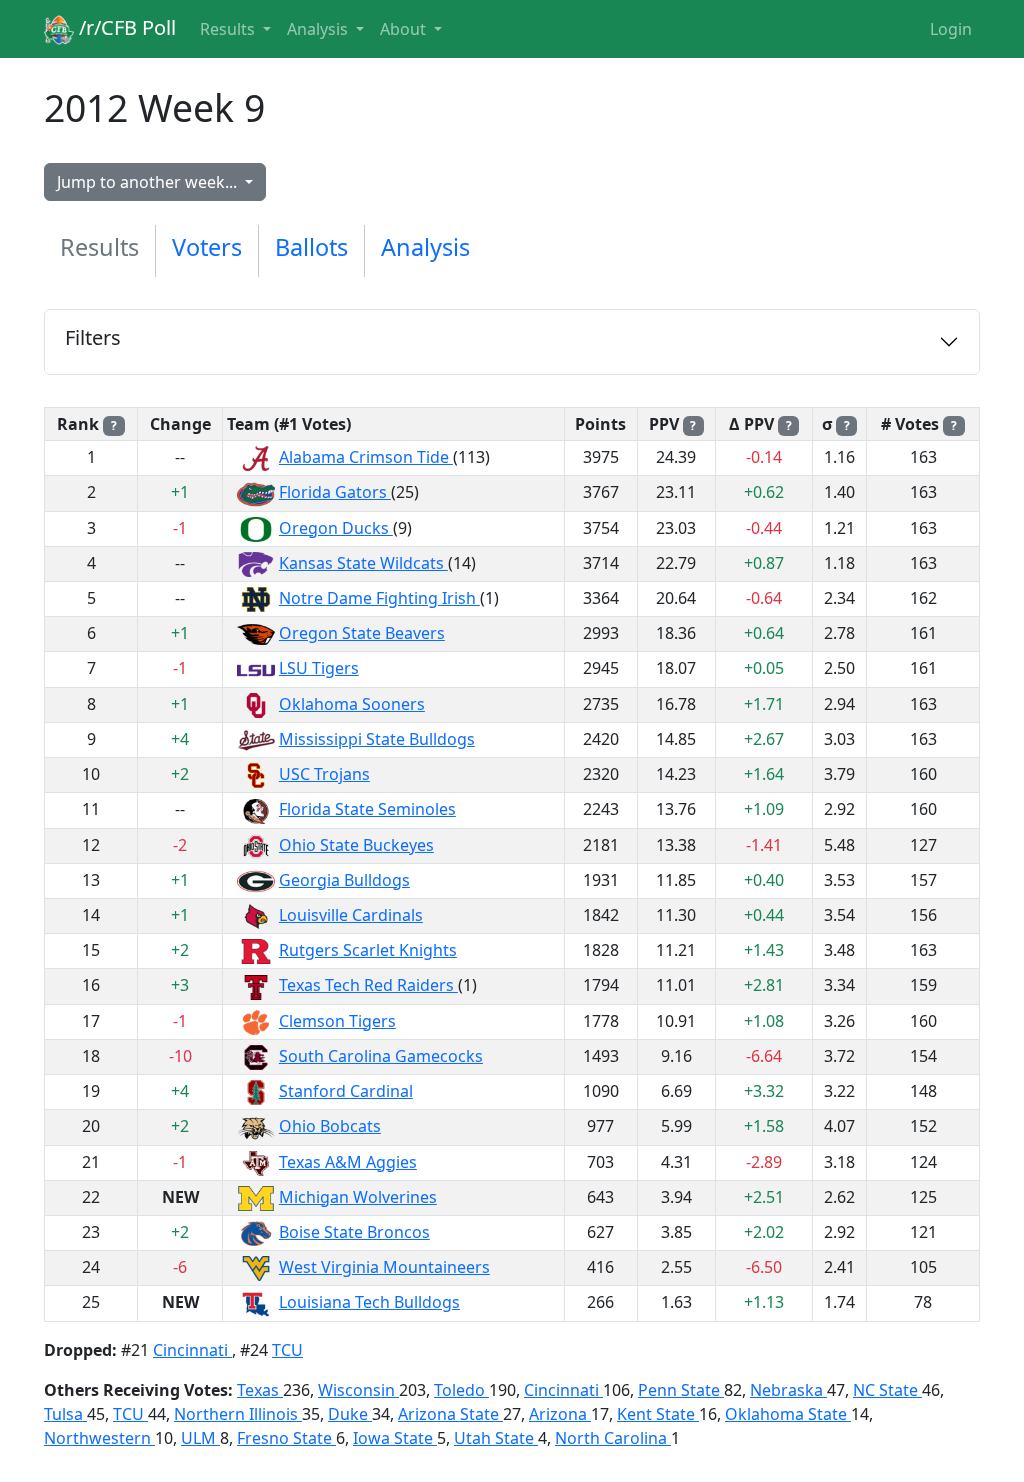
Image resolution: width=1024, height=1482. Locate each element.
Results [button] (229, 29)
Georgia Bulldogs (344, 880)
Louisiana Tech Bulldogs (369, 1302)
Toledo (461, 1390)
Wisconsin (358, 1390)
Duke (350, 1414)
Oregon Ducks (336, 528)
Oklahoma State (788, 1414)
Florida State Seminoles (367, 809)
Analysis (425, 247)
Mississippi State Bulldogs (377, 739)
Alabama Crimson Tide (366, 457)
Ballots (311, 247)
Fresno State (286, 1438)
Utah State (496, 1438)
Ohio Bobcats (330, 1126)
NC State (887, 1390)
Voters (207, 247)
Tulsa (65, 1414)
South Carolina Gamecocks (381, 1056)
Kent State (658, 1414)
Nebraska (788, 1390)
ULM (200, 1438)
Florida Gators (335, 492)
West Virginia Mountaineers (384, 1267)
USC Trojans (324, 774)
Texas (260, 1390)
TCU (287, 1350)
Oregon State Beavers (362, 633)
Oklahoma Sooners (352, 704)
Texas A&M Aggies (348, 1162)
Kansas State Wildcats (363, 563)
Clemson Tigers (337, 1021)
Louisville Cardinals (351, 915)
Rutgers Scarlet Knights (368, 950)
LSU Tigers (319, 668)
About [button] (405, 29)
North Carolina (613, 1438)
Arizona (560, 1414)
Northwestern (99, 1438)
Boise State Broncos (354, 1232)
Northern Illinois (238, 1414)
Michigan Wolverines (358, 1197)
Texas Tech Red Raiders (368, 985)
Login (951, 29)
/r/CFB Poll (125, 27)
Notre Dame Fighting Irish (379, 598)
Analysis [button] (319, 29)
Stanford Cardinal (346, 1091)
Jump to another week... (149, 182)
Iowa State (395, 1438)
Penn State (681, 1390)
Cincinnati (192, 1350)
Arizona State (450, 1414)
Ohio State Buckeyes (356, 845)
